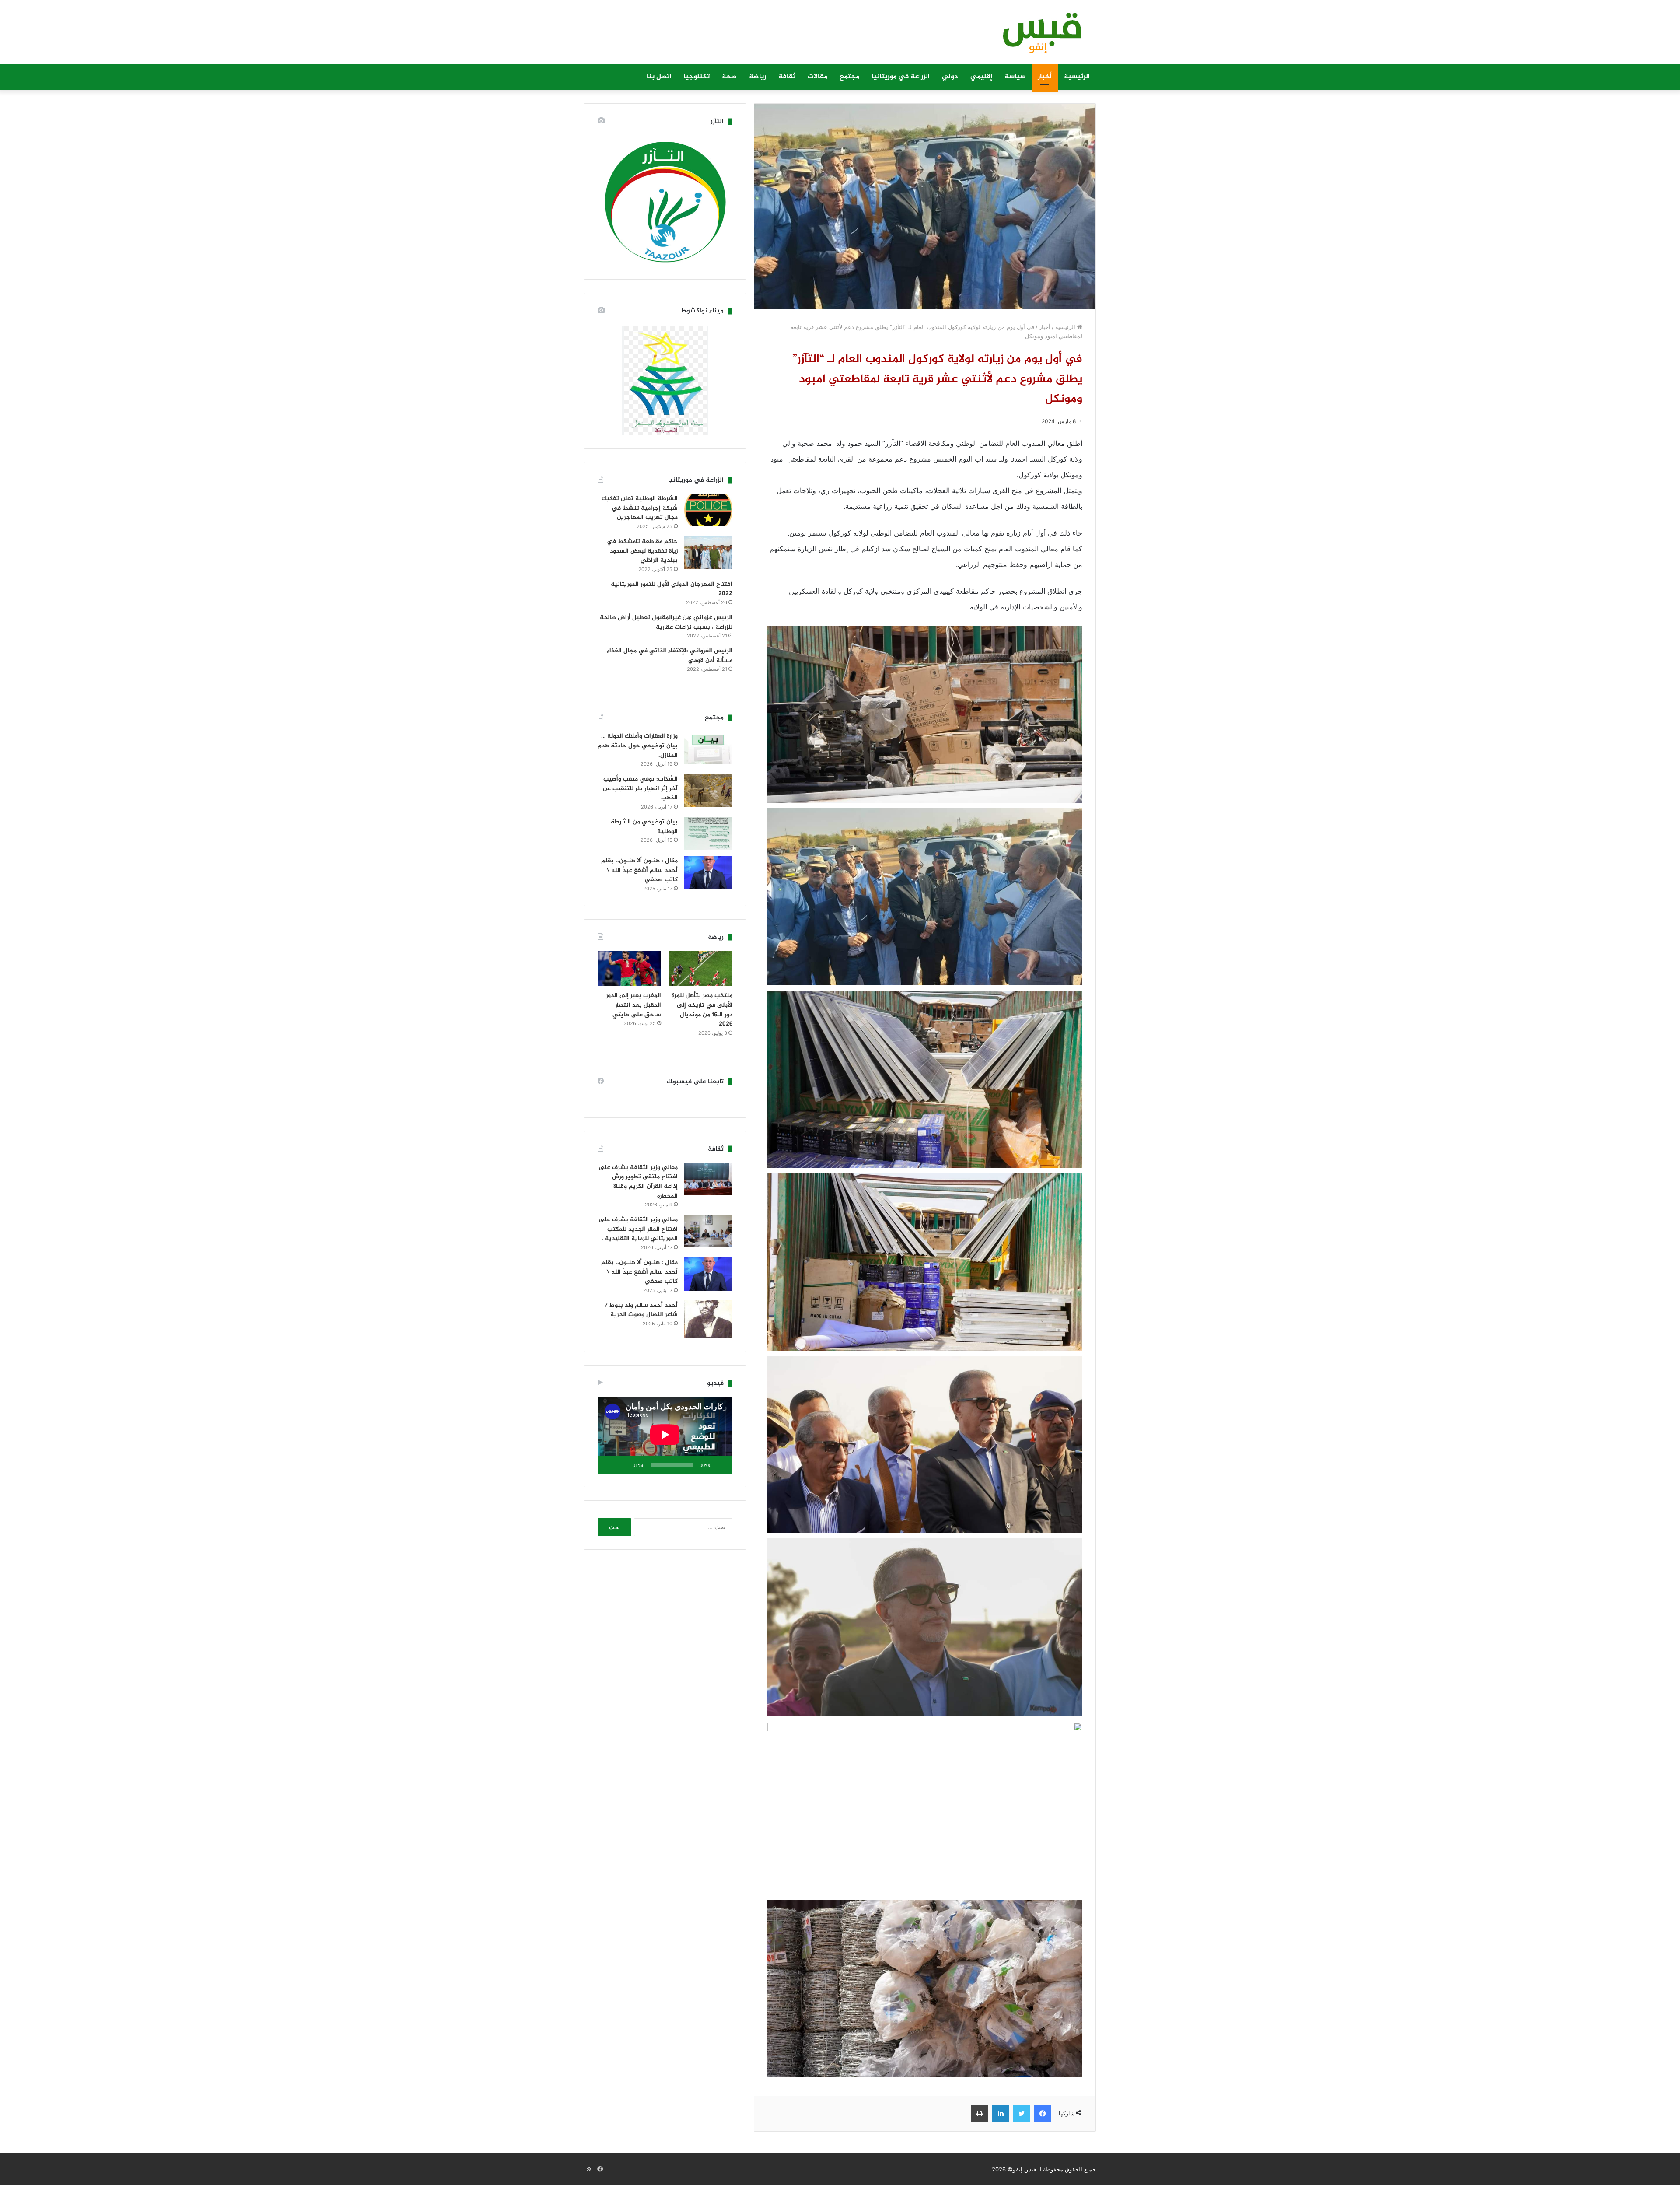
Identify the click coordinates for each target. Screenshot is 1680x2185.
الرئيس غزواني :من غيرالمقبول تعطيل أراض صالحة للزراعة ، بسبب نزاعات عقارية (666, 622)
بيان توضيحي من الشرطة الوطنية (644, 827)
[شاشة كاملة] (609, 1465)
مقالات (817, 77)
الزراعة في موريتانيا (901, 77)
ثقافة (787, 77)
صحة (729, 77)
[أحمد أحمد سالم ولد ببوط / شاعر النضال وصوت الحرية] (708, 1320)
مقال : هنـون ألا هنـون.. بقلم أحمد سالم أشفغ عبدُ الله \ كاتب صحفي (639, 870)
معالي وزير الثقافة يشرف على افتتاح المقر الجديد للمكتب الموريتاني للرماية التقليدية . (638, 1229)
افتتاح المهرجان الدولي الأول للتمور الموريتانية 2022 (672, 589)
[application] (665, 1435)
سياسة (1015, 77)
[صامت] (623, 1465)
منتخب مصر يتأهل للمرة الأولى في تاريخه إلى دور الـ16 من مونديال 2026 (702, 1010)
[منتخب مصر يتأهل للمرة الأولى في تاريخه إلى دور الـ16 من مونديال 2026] (701, 969)
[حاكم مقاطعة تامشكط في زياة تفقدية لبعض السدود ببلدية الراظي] (708, 553)
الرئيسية (1077, 77)
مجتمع (849, 77)
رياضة (758, 77)
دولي (950, 77)
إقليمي (981, 77)
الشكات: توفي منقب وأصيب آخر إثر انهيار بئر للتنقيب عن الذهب (640, 788)
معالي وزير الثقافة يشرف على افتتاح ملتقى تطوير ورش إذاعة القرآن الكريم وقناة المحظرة (638, 1182)
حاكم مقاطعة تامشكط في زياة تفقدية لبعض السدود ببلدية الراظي (642, 551)
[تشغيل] (721, 1465)
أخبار (1045, 77)
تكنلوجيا (696, 77)
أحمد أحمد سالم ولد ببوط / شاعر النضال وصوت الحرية (641, 1310)
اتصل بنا (659, 77)
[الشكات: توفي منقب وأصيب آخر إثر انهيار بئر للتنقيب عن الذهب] (708, 790)
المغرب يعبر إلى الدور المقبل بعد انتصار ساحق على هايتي (633, 1005)
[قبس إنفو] (1037, 36)
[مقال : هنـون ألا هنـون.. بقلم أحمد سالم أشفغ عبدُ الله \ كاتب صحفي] (708, 872)
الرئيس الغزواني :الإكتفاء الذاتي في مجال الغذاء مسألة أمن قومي (670, 656)
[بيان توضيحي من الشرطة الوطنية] (708, 833)
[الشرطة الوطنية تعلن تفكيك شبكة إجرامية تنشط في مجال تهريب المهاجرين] (708, 510)
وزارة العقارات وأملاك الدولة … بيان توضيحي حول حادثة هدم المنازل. (638, 746)
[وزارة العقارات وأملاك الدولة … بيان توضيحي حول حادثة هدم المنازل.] (708, 748)
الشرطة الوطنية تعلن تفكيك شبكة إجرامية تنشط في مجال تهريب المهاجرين (640, 508)
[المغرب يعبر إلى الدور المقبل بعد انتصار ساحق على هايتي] (629, 969)
